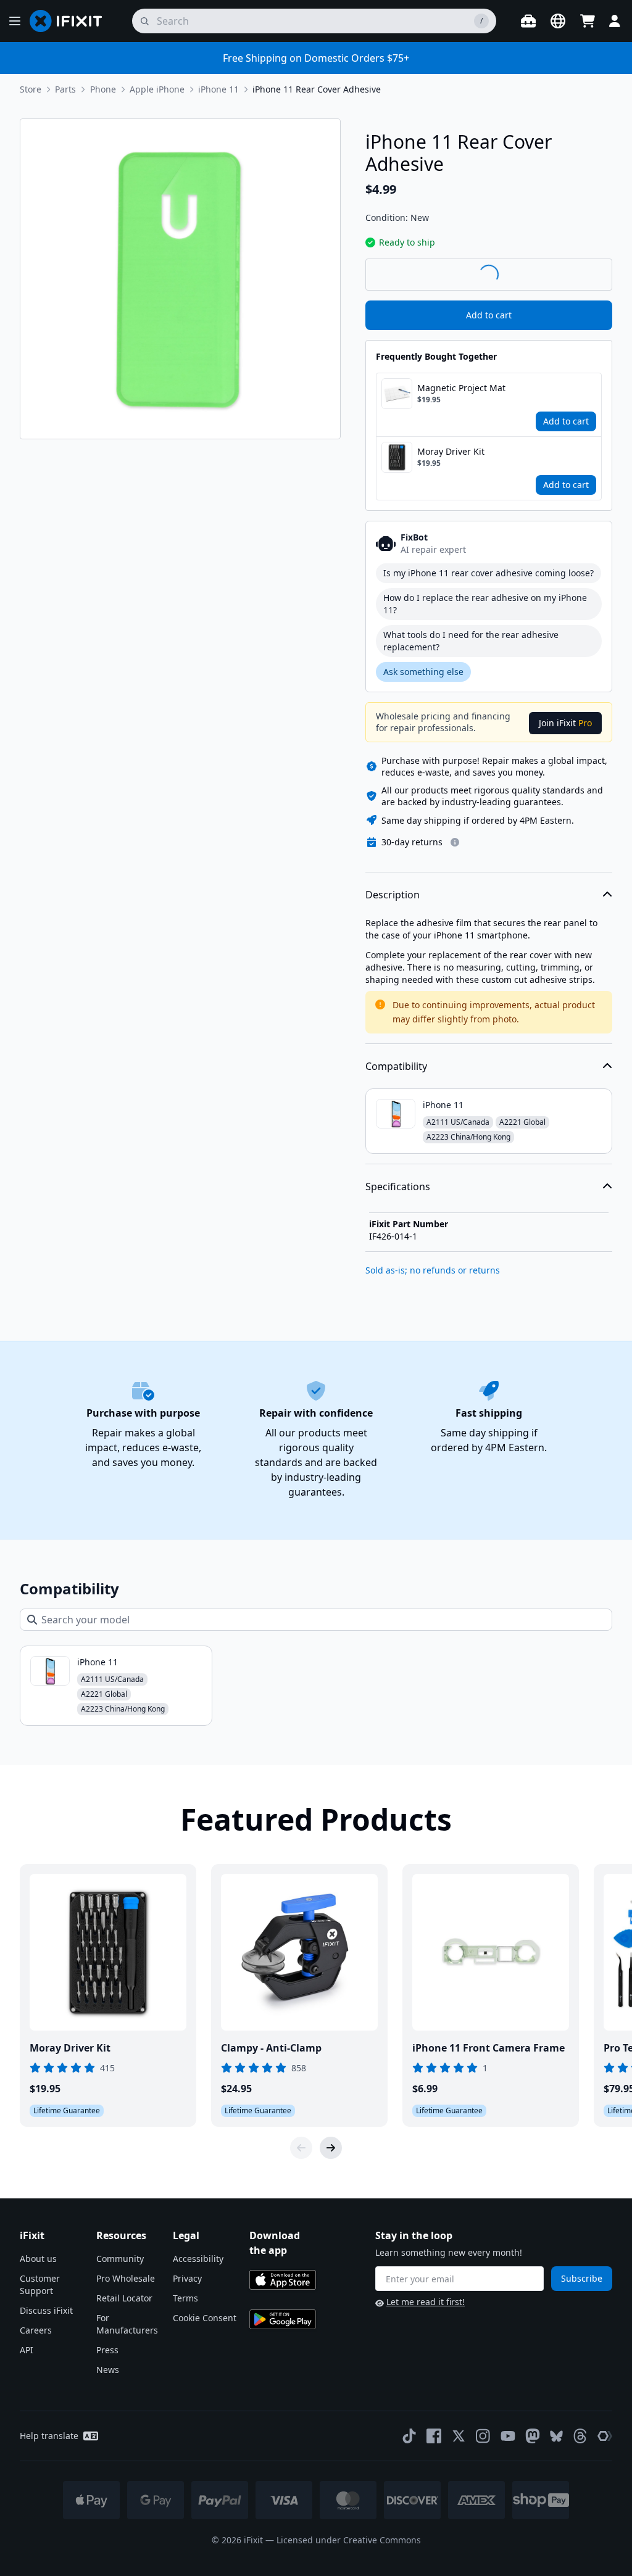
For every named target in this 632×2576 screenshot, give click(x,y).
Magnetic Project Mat (461, 388)
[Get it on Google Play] (283, 2319)
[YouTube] (508, 2436)
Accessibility (198, 2259)
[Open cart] (588, 21)
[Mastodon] (533, 2436)
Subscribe (582, 2278)
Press (107, 2350)
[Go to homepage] (71, 21)
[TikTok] (409, 2436)
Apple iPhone (157, 89)
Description (393, 895)
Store (31, 89)
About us (38, 2259)
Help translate (49, 2436)
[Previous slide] (301, 2148)
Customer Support (40, 2284)
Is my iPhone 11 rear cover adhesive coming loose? (489, 573)
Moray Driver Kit (451, 451)
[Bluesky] (556, 2436)
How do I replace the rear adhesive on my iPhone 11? (485, 604)
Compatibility (396, 1066)
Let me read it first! (426, 2302)
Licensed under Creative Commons (349, 2540)
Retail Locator (124, 2298)
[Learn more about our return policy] (455, 842)
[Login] (615, 21)
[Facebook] (434, 2436)
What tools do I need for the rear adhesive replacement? (471, 641)
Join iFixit (565, 723)
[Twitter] (459, 2436)
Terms (185, 2298)
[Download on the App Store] (283, 2280)
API (27, 2350)
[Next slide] (331, 2148)
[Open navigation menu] (15, 21)
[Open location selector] (558, 21)
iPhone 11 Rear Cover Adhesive (317, 89)
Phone (103, 89)
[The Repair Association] (605, 2436)
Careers (36, 2330)
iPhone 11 (218, 89)
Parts (65, 89)
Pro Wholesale (126, 2278)
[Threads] (580, 2436)
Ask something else (423, 672)
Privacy (187, 2278)
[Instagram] (483, 2436)
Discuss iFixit (46, 2310)
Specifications (398, 1187)
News (108, 2370)
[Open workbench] (528, 21)
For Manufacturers (127, 2324)
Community (120, 2259)
